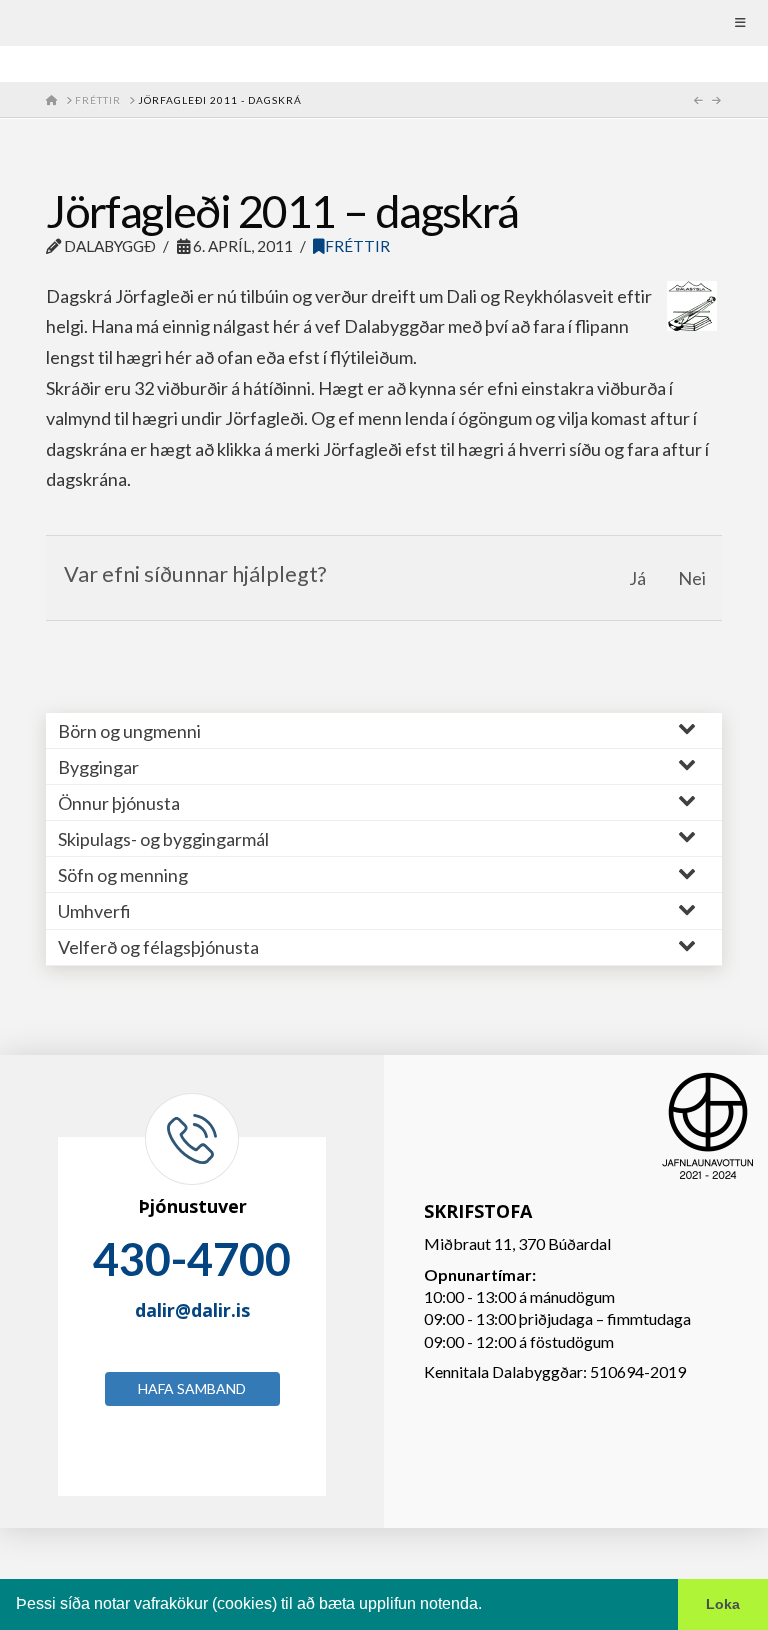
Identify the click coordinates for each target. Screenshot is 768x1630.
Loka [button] (723, 1604)
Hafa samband (192, 1388)
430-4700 (192, 1259)
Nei (692, 578)
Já (637, 578)
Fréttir (357, 246)
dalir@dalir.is (192, 1310)
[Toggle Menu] (384, 23)
